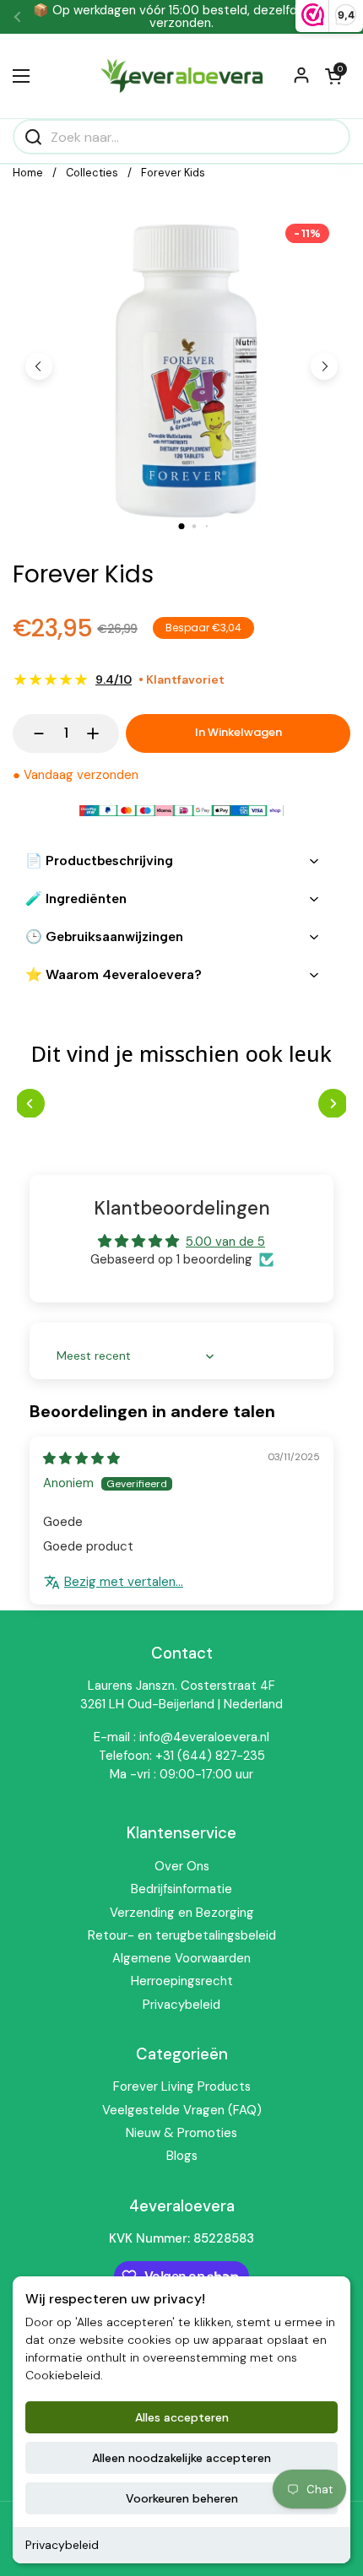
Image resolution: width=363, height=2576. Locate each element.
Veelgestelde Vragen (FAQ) (182, 2110)
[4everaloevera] (181, 76)
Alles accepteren (182, 2417)
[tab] (182, 526)
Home (28, 173)
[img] (81, 1458)
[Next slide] (324, 366)
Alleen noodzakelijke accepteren (181, 2458)
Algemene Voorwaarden (181, 1958)
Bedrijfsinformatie (181, 1889)
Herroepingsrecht (182, 1981)
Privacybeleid (62, 2545)
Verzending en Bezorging (182, 1913)
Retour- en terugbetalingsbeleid (182, 1935)
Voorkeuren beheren (182, 2498)
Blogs (182, 2156)
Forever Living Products (182, 2086)
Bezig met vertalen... (124, 1582)
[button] (333, 76)
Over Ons (182, 1866)
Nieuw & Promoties (181, 2133)
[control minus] (31, 733)
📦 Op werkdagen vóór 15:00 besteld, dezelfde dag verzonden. (181, 17)
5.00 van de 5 (225, 1242)
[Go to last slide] (39, 366)
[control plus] (101, 733)
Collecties (92, 173)
